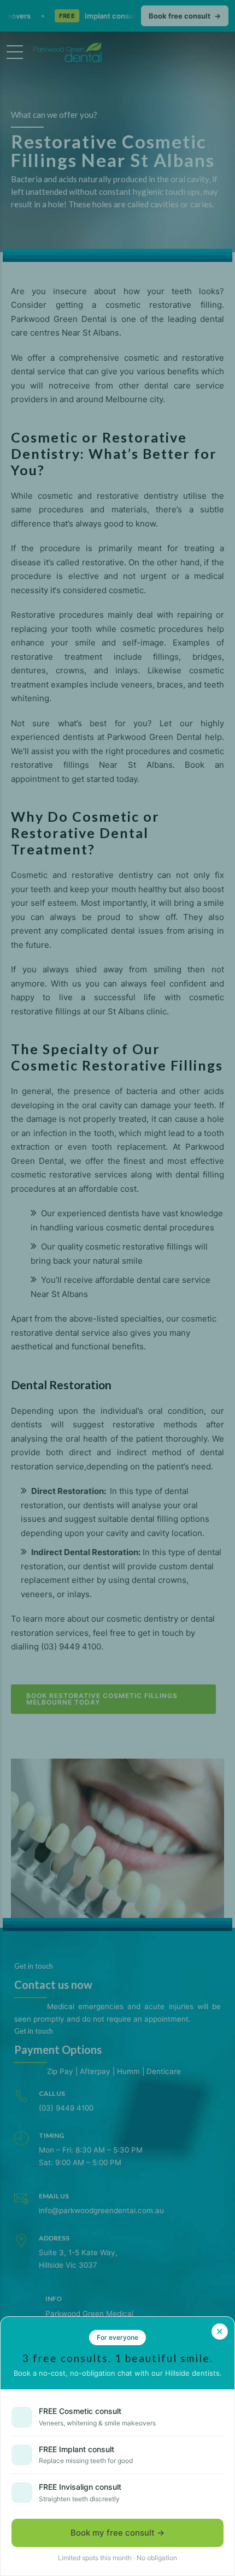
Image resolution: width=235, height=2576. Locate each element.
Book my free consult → (117, 2533)
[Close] (220, 2332)
